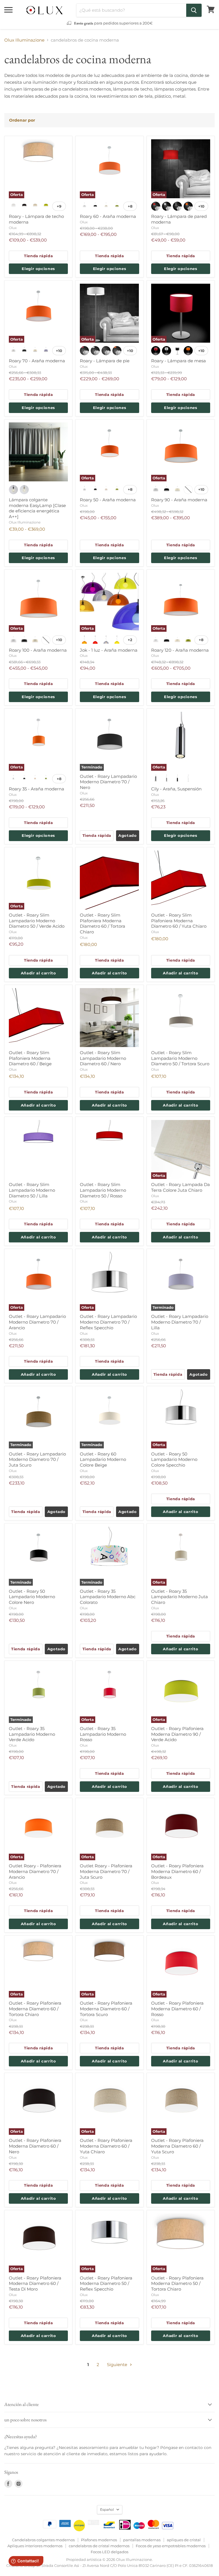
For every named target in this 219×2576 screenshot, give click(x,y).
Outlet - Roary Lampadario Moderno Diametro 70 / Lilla (180, 1322)
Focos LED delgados (109, 2552)
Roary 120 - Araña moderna (180, 650)
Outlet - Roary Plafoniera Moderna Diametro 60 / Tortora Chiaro (35, 2009)
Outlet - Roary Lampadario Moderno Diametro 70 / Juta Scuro (37, 1459)
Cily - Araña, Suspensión (176, 789)
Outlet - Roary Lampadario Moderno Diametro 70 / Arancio (37, 1322)
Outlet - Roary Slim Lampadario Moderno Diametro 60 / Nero (103, 1058)
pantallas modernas (142, 2540)
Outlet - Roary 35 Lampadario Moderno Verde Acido (32, 1734)
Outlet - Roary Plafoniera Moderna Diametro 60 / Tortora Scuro (106, 2009)
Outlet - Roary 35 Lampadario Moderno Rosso (103, 1734)
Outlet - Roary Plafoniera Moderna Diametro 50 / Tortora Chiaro (177, 2283)
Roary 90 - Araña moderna (179, 500)
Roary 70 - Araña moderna (37, 361)
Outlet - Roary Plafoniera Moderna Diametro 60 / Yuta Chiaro (106, 2146)
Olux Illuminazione (24, 40)
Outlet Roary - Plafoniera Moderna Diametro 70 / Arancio (35, 1871)
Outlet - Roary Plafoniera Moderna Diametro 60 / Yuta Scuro (177, 2146)
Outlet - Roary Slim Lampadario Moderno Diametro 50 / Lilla (32, 1190)
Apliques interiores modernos (35, 2546)
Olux (13, 228)
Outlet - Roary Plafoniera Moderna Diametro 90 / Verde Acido (177, 1734)
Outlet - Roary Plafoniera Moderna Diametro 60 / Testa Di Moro (35, 2283)
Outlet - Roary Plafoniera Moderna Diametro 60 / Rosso (177, 2009)
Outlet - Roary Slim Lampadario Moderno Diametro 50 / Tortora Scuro (180, 1058)
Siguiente (118, 2365)
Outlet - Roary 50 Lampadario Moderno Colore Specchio (174, 1459)
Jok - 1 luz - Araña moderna (109, 650)
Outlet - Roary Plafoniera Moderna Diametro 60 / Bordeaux (177, 1871)
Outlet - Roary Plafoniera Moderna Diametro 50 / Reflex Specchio (106, 2283)
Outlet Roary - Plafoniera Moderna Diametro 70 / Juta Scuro (106, 1871)
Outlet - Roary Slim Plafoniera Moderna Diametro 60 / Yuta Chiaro (179, 921)
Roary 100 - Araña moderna (38, 650)
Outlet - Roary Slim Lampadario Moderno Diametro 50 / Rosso (103, 1190)
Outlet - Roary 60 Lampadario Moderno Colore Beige (103, 1459)
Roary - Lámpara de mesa (179, 361)
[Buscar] (194, 10)
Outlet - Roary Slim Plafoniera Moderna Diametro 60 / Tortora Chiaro (103, 923)
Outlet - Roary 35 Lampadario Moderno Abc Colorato (108, 1597)
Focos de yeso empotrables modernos (171, 2546)
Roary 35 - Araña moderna (36, 789)
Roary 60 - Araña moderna (108, 216)
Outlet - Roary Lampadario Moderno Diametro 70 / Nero (108, 782)
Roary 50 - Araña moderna (108, 500)
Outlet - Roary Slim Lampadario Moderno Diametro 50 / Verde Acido (37, 921)
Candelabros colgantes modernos (43, 2540)
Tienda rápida (38, 256)
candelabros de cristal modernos (99, 2546)
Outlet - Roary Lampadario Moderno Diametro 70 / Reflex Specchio (108, 1322)
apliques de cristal (184, 2540)
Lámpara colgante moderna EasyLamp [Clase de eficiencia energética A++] (37, 508)
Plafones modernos (99, 2540)
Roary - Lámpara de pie (105, 361)
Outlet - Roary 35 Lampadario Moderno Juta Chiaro (180, 1597)
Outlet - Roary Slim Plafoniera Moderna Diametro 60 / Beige (30, 1058)
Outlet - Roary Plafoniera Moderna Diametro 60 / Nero (35, 2146)
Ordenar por (22, 120)
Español (107, 2509)
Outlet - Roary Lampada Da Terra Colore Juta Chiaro (181, 1187)
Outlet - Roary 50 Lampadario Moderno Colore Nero (32, 1597)
